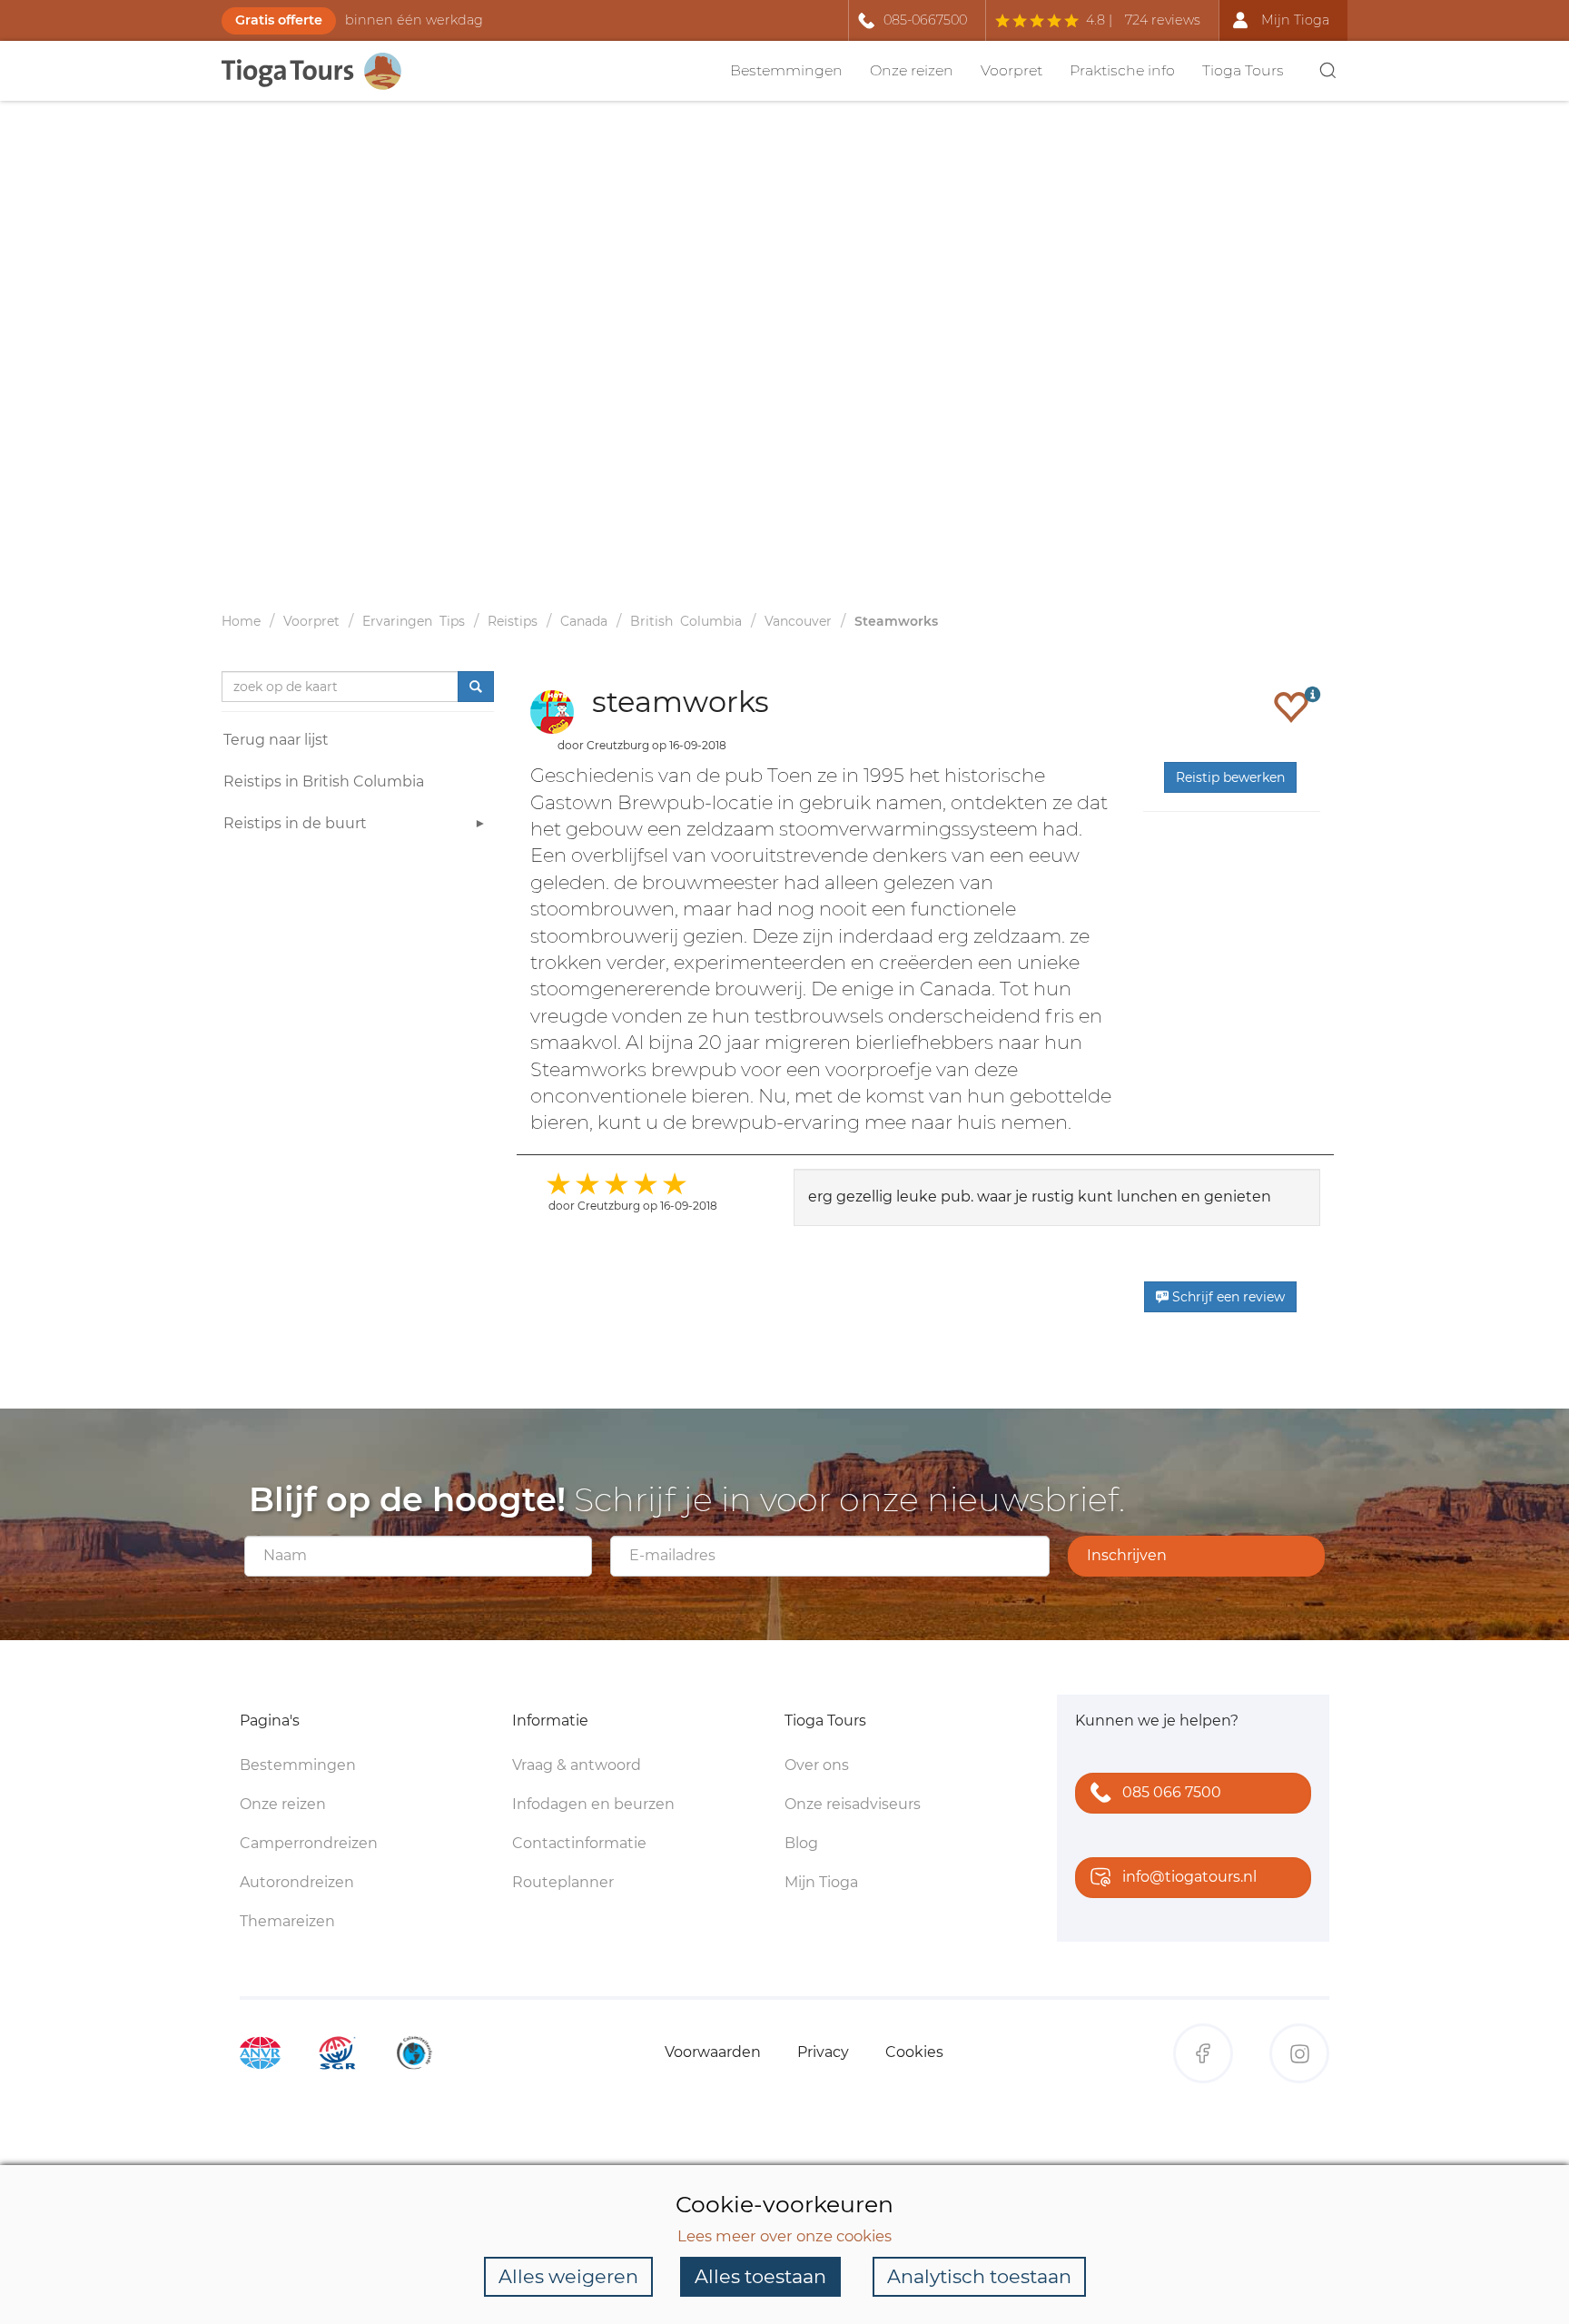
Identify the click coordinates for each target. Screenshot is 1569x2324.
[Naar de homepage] (321, 71)
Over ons (817, 1765)
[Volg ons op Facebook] (1203, 2053)
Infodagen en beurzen (593, 1804)
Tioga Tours (1243, 70)
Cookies (914, 2052)
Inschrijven (1127, 1555)
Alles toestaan (760, 2276)
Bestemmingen (786, 70)
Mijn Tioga (821, 1882)
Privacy (823, 2052)
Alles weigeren (568, 2276)
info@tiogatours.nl (1189, 1877)
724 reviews (1163, 20)
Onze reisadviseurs (853, 1804)
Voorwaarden (713, 2052)
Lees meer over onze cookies (784, 2236)
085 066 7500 (1172, 1792)
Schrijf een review (1227, 1297)
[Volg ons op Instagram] (1299, 2053)
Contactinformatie (579, 1843)
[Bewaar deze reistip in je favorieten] (1291, 707)
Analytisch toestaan (979, 2276)
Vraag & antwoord (577, 1765)
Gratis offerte (279, 20)
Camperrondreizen (309, 1843)
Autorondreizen (297, 1882)
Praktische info (1122, 70)
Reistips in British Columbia (324, 781)
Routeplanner (563, 1882)
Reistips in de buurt (295, 823)
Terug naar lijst (276, 740)
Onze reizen (912, 70)
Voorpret (1011, 70)
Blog (801, 1843)
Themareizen (287, 1921)
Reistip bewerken (1230, 777)
